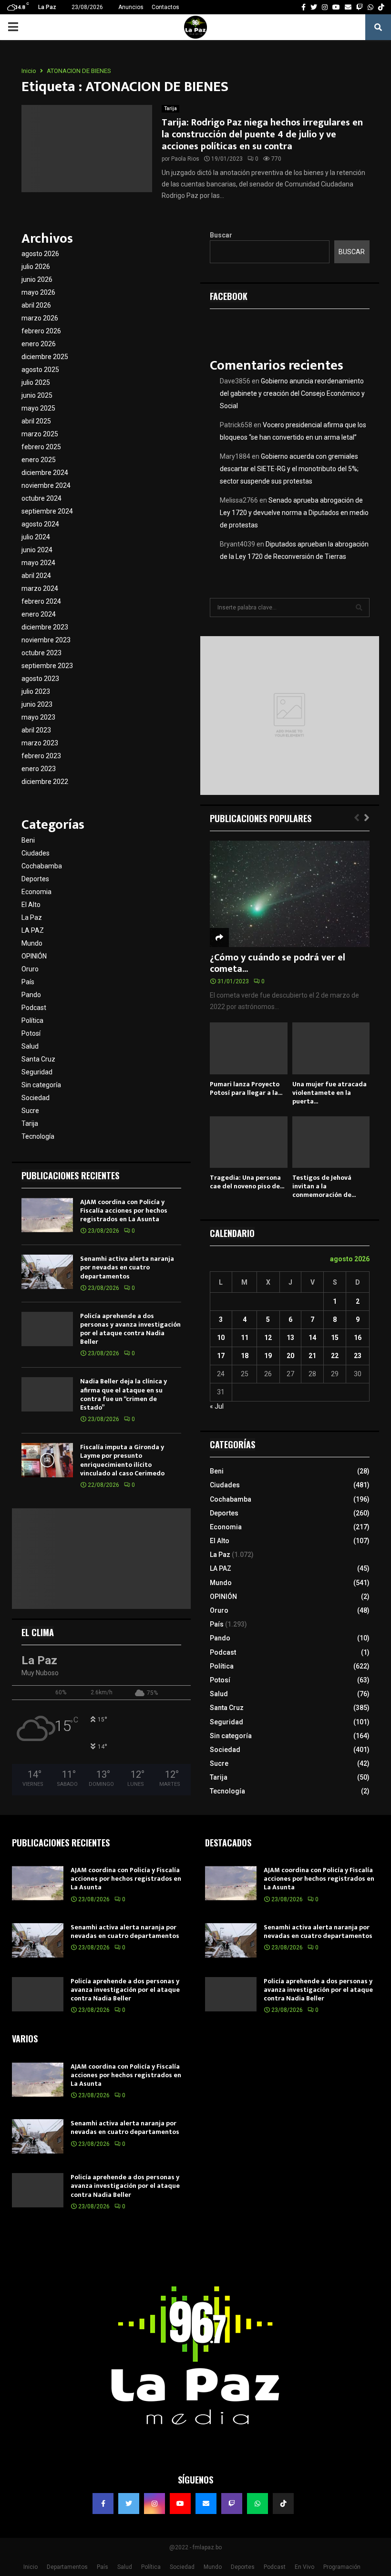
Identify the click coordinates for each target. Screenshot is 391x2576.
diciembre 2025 (45, 357)
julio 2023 (36, 691)
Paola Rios (185, 159)
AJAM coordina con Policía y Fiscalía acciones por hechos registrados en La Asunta (124, 1211)
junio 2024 (37, 550)
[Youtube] (180, 2504)
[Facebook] (103, 2504)
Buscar (221, 235)
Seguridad (37, 1072)
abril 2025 (36, 421)
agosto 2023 (40, 679)
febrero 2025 (41, 447)
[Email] (206, 2504)
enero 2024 (39, 614)
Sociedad (36, 1098)
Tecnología (38, 1136)
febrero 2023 (41, 756)
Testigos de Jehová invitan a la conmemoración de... (324, 1186)
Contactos (165, 7)
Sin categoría (41, 1085)
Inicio (31, 2567)
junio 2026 (37, 279)
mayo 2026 (38, 292)
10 (221, 1338)
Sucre (30, 1111)
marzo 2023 (40, 743)
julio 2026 (36, 267)
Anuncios (131, 7)
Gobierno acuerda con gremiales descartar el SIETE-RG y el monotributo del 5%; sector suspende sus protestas (289, 469)
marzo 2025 (40, 434)
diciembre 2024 (45, 473)
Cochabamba (42, 866)
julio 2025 (36, 382)
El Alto (31, 905)
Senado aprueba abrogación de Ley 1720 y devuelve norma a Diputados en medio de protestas (294, 513)
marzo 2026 (40, 318)
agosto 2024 (40, 524)
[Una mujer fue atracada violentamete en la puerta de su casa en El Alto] (331, 1048)
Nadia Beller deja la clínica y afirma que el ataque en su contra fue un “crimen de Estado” (123, 1394)
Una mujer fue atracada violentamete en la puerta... (329, 1093)
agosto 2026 (40, 254)
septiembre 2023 (47, 666)
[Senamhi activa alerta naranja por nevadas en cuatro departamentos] (47, 1272)
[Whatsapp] (257, 2504)
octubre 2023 (41, 653)
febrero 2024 (41, 601)
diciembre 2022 (45, 782)
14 (312, 1338)
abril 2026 (36, 305)
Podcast (34, 1008)
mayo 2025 (38, 408)
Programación (342, 2567)
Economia (36, 892)
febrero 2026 (41, 331)
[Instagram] (154, 2504)
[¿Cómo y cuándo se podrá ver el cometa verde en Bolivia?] (290, 894)
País (28, 982)
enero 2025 (39, 460)
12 (268, 1338)
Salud (30, 1046)
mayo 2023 (38, 717)
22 (335, 1356)
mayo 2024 (38, 563)
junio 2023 (37, 704)
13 (290, 1338)
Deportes (35, 879)
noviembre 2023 (46, 640)
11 (245, 1338)
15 (335, 1338)
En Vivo (304, 2567)
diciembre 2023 (45, 627)
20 (290, 1356)
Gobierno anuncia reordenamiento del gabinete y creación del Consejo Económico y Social (292, 393)
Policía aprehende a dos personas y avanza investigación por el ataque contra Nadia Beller (130, 1329)
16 (358, 1338)
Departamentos (67, 2567)
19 (268, 1356)
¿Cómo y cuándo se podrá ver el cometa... (278, 963)
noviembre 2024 (46, 485)
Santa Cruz (38, 1059)
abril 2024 (36, 576)
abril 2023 (36, 730)
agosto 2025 (40, 370)
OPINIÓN (34, 956)
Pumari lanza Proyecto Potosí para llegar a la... (246, 1088)
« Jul (217, 1406)
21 (312, 1356)
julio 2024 (36, 537)
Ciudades (36, 853)
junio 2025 (37, 395)
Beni (28, 840)
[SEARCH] (359, 608)
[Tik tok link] (381, 7)
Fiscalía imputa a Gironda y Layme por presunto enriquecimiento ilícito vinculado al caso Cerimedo (122, 1460)
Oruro (30, 969)
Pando (31, 995)
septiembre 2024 (47, 511)
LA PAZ (33, 930)
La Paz (32, 917)
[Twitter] (129, 2504)
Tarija (170, 108)
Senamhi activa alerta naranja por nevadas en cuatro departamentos (127, 1267)
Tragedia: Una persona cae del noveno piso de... (247, 1182)
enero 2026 (39, 344)
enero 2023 (39, 769)
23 (358, 1356)
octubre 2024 (41, 498)
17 (221, 1356)
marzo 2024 (40, 588)
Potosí (31, 1033)
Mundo (32, 943)
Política (32, 1020)
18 (245, 1356)
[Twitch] (232, 2504)
